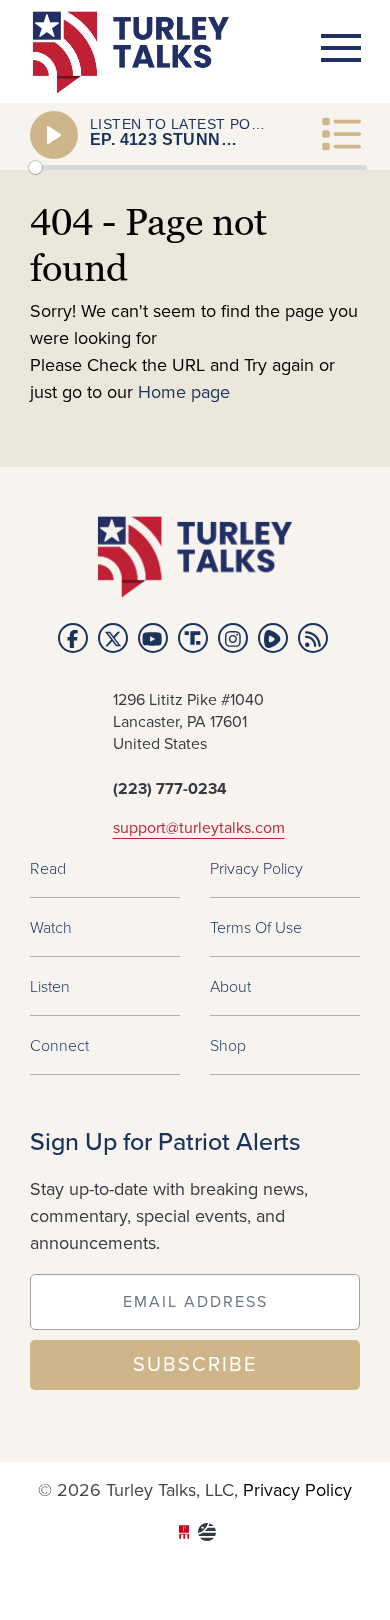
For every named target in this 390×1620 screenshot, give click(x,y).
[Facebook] (73, 638)
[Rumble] (273, 638)
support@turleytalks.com (199, 828)
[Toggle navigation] (341, 48)
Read (48, 868)
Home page (184, 393)
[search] (324, 206)
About (230, 986)
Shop (228, 1045)
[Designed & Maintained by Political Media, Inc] (184, 1534)
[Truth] (193, 638)
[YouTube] (153, 638)
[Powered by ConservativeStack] (207, 1534)
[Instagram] (233, 638)
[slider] (198, 167)
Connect (59, 1045)
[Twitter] (113, 638)
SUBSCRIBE (195, 1365)
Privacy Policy (256, 868)
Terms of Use (256, 927)
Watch (51, 927)
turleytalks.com (137, 52)
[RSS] (313, 638)
